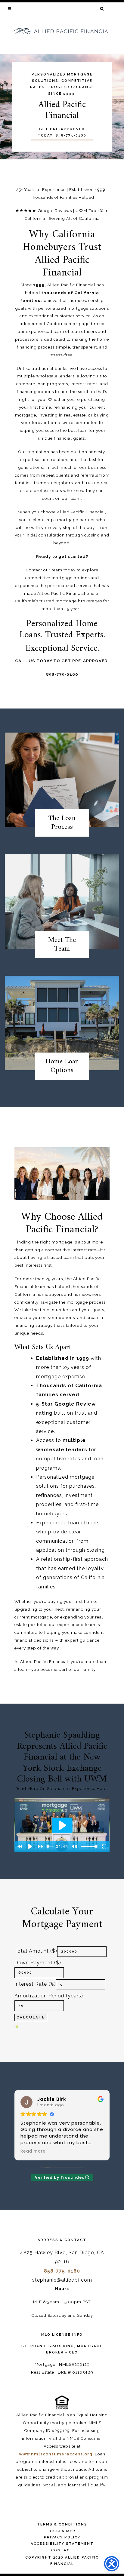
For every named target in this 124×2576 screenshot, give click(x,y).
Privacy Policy (62, 2537)
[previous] (9, 102)
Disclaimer (62, 2531)
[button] (10, 8)
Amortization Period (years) (49, 1996)
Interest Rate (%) (35, 1984)
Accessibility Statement (62, 2544)
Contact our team (44, 570)
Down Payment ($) (38, 1963)
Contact (62, 2550)
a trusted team (59, 1257)
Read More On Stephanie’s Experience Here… (62, 1788)
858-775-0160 (62, 2271)
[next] (115, 102)
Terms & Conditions (62, 2524)
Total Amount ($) (36, 1951)
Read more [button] (33, 2151)
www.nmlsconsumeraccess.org (56, 2454)
